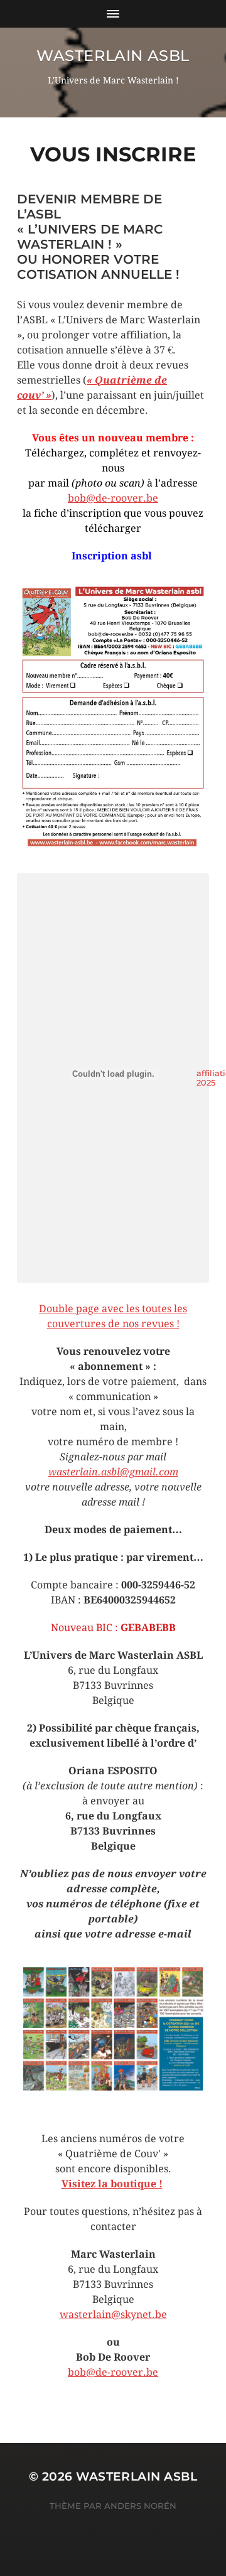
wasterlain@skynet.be (113, 2315)
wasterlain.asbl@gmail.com (113, 1472)
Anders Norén (140, 2506)
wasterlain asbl (113, 56)
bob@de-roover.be (113, 498)
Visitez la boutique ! (112, 2184)
